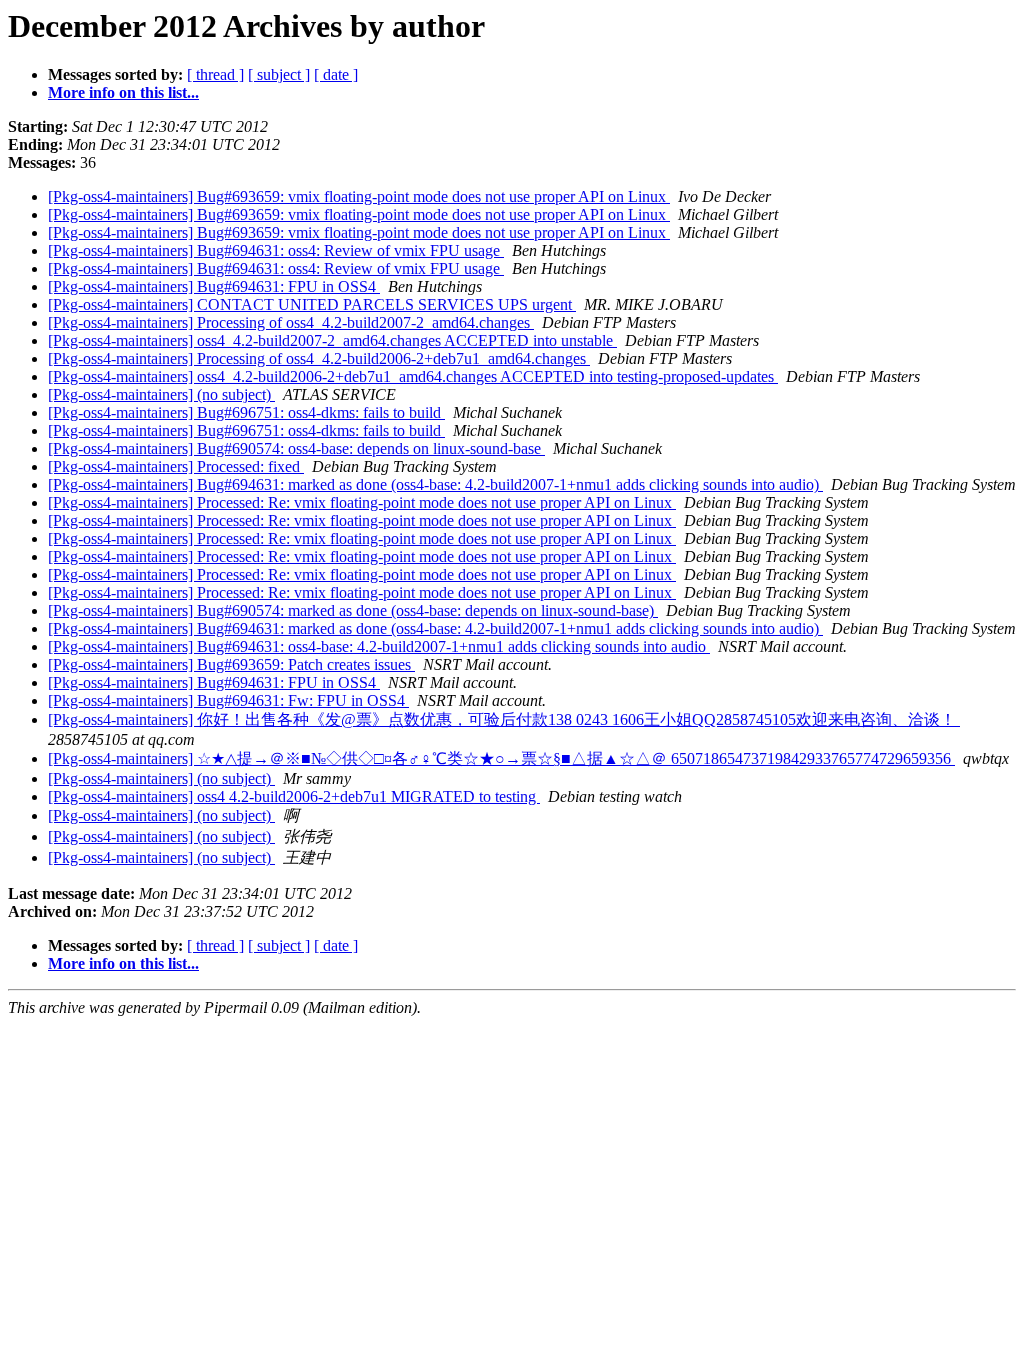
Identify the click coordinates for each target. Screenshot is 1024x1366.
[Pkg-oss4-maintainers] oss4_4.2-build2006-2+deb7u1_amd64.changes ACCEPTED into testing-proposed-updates (413, 376)
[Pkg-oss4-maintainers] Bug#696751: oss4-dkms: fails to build (246, 412)
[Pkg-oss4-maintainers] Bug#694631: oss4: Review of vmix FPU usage (276, 250)
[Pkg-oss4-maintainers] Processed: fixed (176, 466)
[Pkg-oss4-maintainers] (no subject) (161, 394)
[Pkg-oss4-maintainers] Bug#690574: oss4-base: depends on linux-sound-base (296, 448)
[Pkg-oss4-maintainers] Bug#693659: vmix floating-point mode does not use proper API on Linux (359, 196)
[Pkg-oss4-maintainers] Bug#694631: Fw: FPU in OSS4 (228, 700)
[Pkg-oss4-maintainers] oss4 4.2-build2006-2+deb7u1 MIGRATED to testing (294, 796)
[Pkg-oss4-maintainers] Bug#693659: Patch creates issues (231, 664)
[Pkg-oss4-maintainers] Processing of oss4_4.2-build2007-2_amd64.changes (291, 322)
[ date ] (336, 74)
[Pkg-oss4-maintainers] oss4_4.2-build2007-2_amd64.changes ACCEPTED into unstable (332, 340)
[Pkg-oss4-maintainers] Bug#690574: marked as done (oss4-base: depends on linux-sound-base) (353, 610)
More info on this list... (123, 92)
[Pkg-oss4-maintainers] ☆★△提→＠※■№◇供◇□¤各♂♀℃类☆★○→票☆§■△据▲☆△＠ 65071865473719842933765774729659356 (501, 758)
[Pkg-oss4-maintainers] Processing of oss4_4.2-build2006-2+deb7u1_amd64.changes (319, 358)
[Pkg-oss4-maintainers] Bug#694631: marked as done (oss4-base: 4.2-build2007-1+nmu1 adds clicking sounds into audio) (435, 484)
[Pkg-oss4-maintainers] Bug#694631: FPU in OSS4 (214, 286)
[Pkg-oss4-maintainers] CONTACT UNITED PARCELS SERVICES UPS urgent (312, 304)
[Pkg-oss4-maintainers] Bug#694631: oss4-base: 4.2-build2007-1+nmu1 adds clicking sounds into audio (379, 646)
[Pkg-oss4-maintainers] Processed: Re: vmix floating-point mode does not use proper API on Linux (362, 502)
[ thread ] (215, 74)
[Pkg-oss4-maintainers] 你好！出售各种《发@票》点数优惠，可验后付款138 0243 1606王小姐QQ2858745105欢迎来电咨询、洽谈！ (504, 719)
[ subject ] (279, 74)
